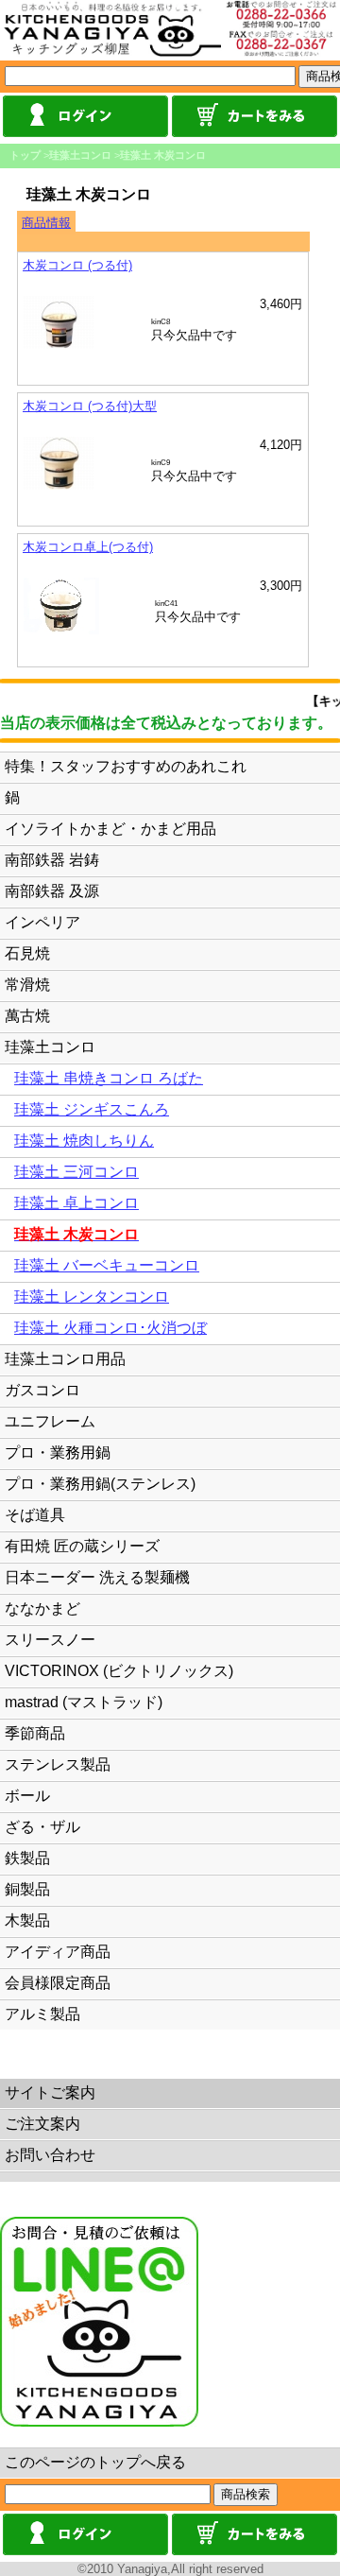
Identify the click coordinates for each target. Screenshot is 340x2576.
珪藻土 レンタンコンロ (92, 1297)
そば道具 (35, 1515)
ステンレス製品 (58, 1764)
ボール (27, 1796)
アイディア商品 (58, 1952)
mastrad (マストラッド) (84, 1702)
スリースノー (50, 1640)
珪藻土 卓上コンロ (76, 1203)
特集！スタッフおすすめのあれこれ (126, 766)
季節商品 (35, 1733)
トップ (25, 155)
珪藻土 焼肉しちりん (84, 1141)
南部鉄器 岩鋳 (52, 860)
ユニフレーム (50, 1421)
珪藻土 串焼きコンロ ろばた (109, 1078)
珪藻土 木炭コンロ (163, 155)
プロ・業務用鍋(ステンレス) (100, 1484)
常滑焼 (27, 985)
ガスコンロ (42, 1390)
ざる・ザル (42, 1827)
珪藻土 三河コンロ (76, 1172)
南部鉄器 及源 (52, 891)
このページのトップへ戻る (95, 2462)
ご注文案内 (42, 2124)
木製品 (27, 1920)
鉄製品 (27, 1858)
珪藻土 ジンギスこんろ (92, 1109)
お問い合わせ (50, 2155)
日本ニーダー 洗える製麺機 (97, 1577)
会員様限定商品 (58, 1983)
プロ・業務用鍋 (58, 1452)
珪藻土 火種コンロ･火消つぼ (110, 1328)
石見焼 (27, 953)
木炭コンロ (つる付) (77, 265)
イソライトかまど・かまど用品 (110, 829)
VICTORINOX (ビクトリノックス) (119, 1671)
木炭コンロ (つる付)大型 (90, 406)
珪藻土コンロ (80, 155)
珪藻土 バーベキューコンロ (107, 1265)
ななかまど (42, 1608)
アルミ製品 (42, 2014)
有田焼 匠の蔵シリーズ (82, 1546)
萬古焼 (27, 1016)
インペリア (42, 922)
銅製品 (27, 1889)
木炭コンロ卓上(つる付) (88, 547)
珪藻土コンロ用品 (65, 1359)
